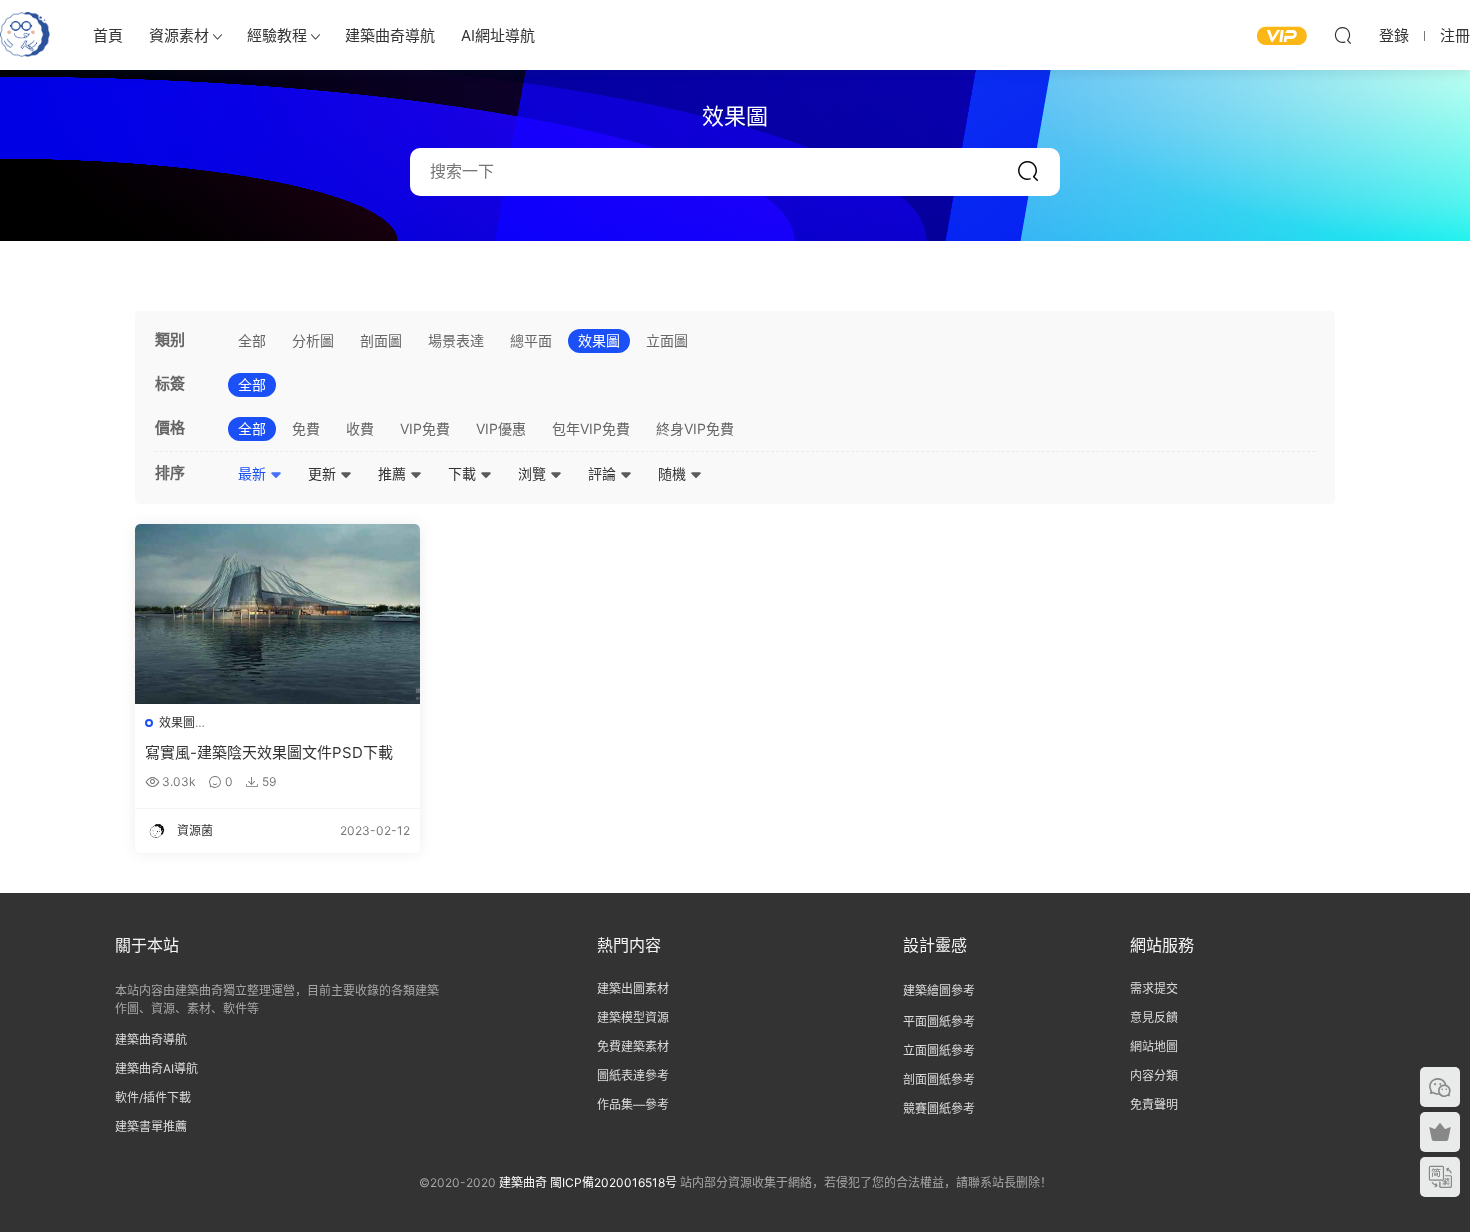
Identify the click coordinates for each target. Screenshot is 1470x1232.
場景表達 (456, 340)
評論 (604, 473)
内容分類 (1154, 1075)
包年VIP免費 (591, 428)
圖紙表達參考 (633, 1075)
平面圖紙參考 (939, 1021)
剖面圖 (381, 340)
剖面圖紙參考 (939, 1079)
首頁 (108, 35)
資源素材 (179, 35)
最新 (254, 473)
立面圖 (667, 340)
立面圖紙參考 (939, 1050)
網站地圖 (1154, 1046)
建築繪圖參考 (939, 990)
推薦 (394, 473)
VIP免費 (425, 428)
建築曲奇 (523, 1182)
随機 (674, 473)
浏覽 (534, 473)
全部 (252, 340)
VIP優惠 (501, 428)
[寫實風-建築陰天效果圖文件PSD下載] (277, 614)
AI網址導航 (498, 35)
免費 (306, 428)
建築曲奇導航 (390, 35)
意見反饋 (1154, 1017)
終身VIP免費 (695, 428)
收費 (360, 428)
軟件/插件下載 (153, 1097)
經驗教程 (277, 35)
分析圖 (313, 340)
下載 (464, 473)
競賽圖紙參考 (939, 1108)
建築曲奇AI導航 (156, 1068)
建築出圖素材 (633, 988)
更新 (324, 473)
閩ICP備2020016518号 (613, 1182)
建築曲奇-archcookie (25, 35)
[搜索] (1343, 35)
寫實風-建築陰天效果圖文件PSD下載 (269, 752)
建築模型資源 (633, 1017)
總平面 (531, 340)
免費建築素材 (633, 1046)
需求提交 (1154, 988)
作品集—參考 (633, 1104)
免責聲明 (1154, 1104)
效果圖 (599, 340)
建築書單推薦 (151, 1126)
